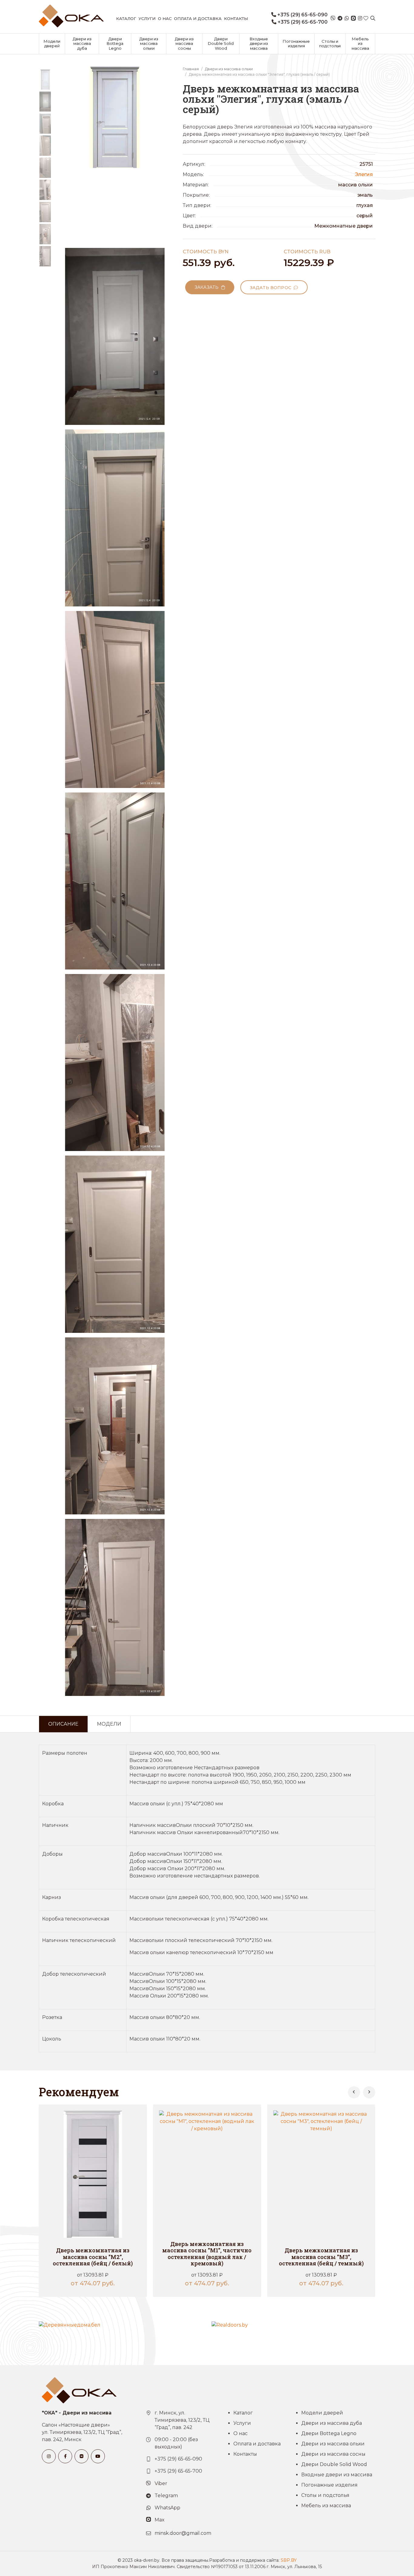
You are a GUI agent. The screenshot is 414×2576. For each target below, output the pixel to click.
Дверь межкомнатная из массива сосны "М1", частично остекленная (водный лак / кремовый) (207, 2254)
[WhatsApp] (347, 18)
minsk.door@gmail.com (183, 2533)
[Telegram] (340, 18)
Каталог (126, 18)
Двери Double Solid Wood (221, 43)
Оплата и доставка (198, 18)
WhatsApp (167, 2508)
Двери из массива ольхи (149, 43)
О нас (165, 18)
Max (160, 2520)
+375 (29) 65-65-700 (302, 22)
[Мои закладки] (366, 18)
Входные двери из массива (259, 43)
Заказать (208, 287)
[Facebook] (65, 2456)
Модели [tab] (109, 1724)
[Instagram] (360, 18)
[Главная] (71, 16)
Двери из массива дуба (82, 43)
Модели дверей (52, 44)
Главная (191, 69)
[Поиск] (373, 18)
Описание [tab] (63, 1724)
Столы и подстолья (330, 44)
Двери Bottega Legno (115, 43)
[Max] (353, 18)
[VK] (82, 2456)
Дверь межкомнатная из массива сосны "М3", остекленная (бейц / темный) (321, 2257)
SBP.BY (289, 2560)
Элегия (364, 174)
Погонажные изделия (296, 44)
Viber (161, 2483)
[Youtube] (98, 2456)
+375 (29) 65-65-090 (302, 15)
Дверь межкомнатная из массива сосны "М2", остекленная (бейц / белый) (93, 2257)
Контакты (236, 18)
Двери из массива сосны (184, 43)
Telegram (166, 2496)
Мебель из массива (360, 43)
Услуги (147, 18)
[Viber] (333, 18)
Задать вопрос (272, 288)
